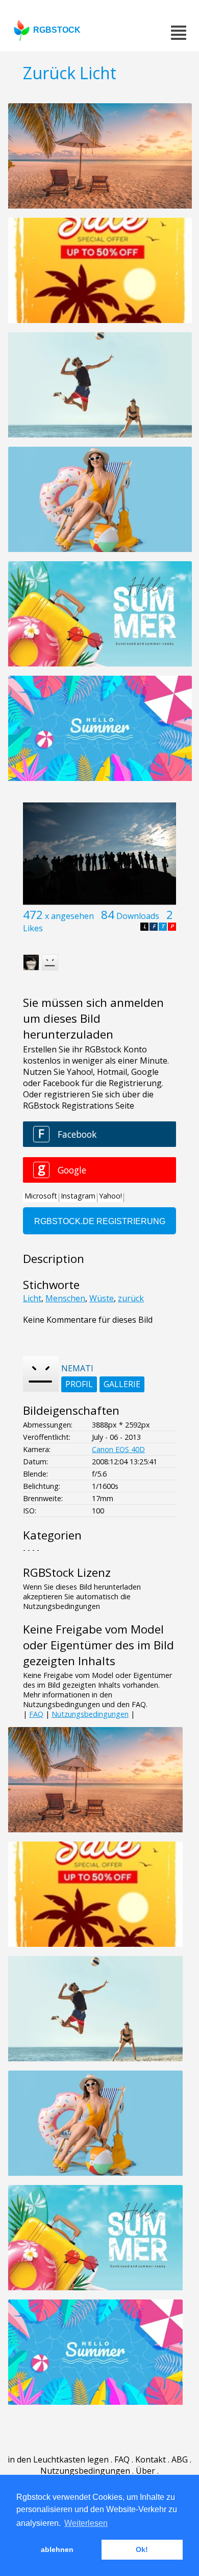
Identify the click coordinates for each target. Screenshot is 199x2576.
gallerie (122, 1384)
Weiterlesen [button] (86, 2523)
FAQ (36, 1714)
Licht (32, 1298)
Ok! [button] (142, 2549)
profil (79, 1384)
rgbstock (57, 30)
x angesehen (69, 916)
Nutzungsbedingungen (90, 1714)
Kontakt (151, 2459)
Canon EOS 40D (118, 1449)
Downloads (138, 916)
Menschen (65, 1298)
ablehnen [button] (57, 2549)
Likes (33, 928)
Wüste (102, 1298)
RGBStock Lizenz (67, 1572)
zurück (131, 1298)
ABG (180, 2459)
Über (145, 2471)
